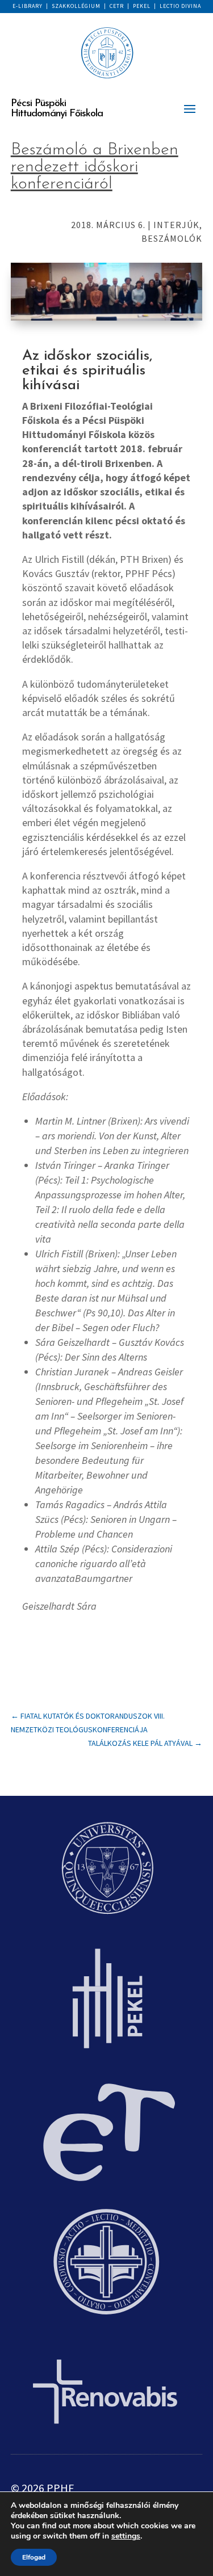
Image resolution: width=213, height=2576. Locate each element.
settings (126, 2536)
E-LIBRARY (28, 6)
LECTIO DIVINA (180, 6)
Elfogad (34, 2557)
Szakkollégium (76, 6)
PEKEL (142, 6)
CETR (117, 6)
